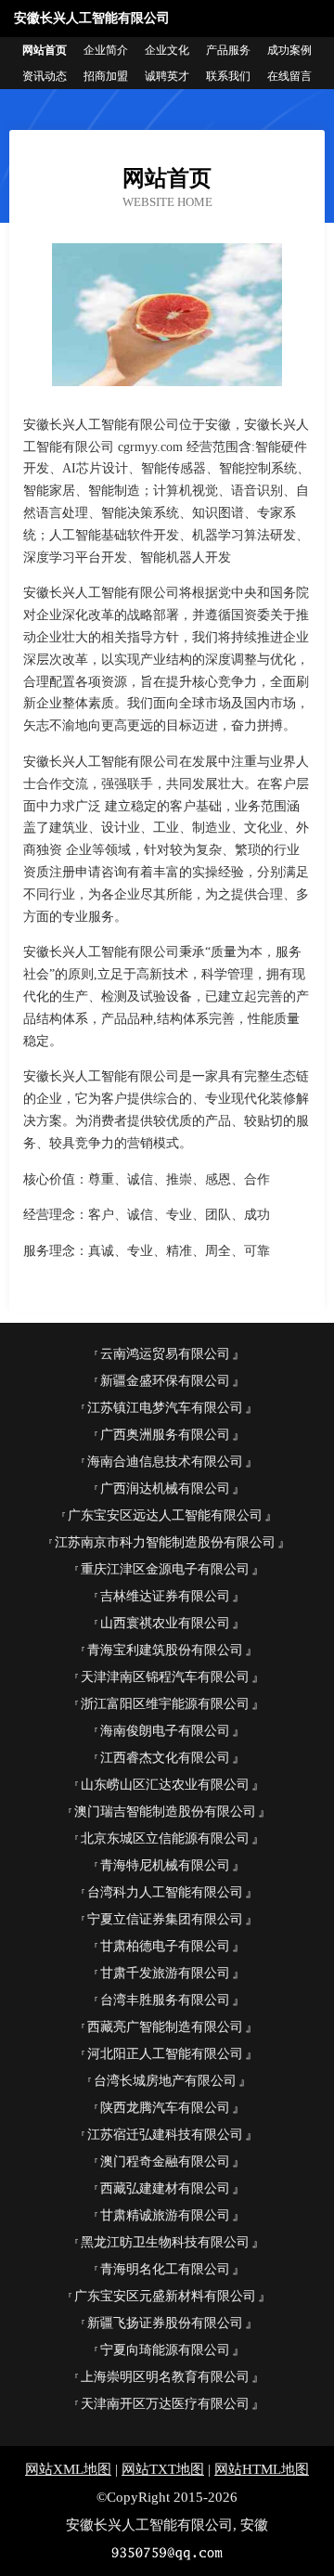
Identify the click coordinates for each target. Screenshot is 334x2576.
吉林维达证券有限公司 (165, 1596)
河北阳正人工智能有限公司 (165, 2054)
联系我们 (228, 76)
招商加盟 (106, 76)
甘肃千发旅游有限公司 (165, 1973)
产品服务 (228, 50)
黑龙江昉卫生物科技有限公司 (165, 2242)
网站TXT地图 (163, 2469)
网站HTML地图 (262, 2469)
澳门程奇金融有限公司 (165, 2162)
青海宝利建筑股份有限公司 (165, 1650)
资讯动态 (45, 76)
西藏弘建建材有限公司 (165, 2188)
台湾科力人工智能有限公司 (165, 1892)
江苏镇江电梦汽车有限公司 (165, 1408)
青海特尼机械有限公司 (165, 1865)
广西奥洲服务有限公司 (165, 1435)
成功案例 (289, 50)
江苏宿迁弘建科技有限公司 (165, 2135)
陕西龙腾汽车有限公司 (165, 2108)
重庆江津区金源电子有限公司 (165, 1569)
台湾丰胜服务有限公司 (165, 2000)
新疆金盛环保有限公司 (165, 1381)
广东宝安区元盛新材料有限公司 (165, 2296)
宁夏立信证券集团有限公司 (165, 1919)
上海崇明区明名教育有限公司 (165, 2377)
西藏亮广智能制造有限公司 (165, 2027)
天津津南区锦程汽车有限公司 (165, 1677)
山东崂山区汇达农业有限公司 (165, 1785)
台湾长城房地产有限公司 (165, 2081)
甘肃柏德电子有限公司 (165, 1946)
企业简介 (106, 50)
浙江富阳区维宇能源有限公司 (165, 1704)
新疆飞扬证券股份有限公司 (165, 2323)
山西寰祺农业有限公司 (165, 1623)
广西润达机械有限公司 (165, 1489)
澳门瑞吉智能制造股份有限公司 (165, 1812)
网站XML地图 (68, 2469)
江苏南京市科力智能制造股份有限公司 (165, 1542)
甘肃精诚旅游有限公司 (165, 2215)
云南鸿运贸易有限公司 (165, 1354)
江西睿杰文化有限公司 (165, 1758)
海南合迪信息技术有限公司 (165, 1462)
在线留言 (289, 76)
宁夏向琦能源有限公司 (165, 2350)
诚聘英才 (167, 76)
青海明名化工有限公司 (165, 2269)
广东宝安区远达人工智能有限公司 (165, 1515)
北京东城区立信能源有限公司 (165, 1838)
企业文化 (167, 50)
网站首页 (45, 50)
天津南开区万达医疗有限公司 (165, 2404)
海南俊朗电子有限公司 (165, 1731)
